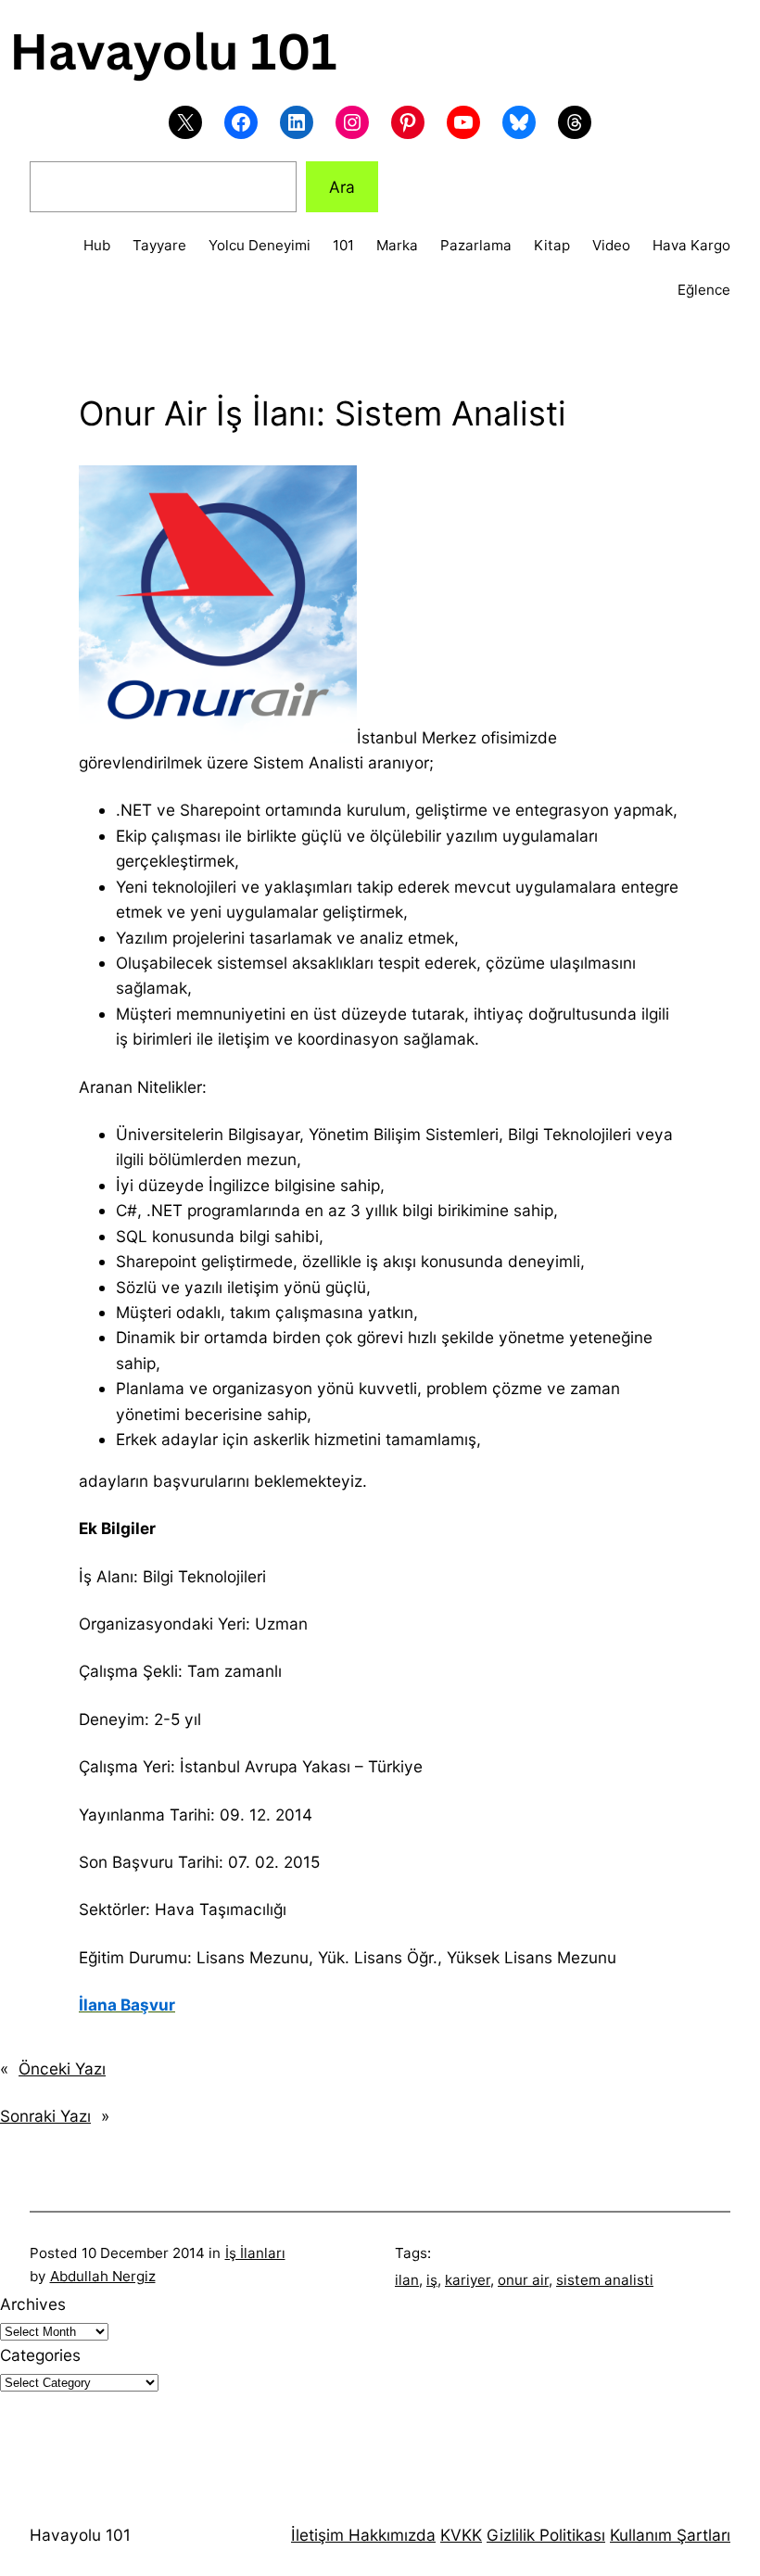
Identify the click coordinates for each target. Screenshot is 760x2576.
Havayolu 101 (80, 2535)
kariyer (468, 2280)
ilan (407, 2280)
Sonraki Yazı (45, 2116)
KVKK (461, 2535)
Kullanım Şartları (670, 2535)
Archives (33, 2304)
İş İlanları (255, 2253)
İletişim (317, 2535)
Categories (40, 2355)
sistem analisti (605, 2280)
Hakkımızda (390, 2535)
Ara (342, 187)
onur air (523, 2280)
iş (432, 2280)
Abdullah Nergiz (103, 2276)
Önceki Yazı (62, 2068)
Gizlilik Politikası (546, 2535)
